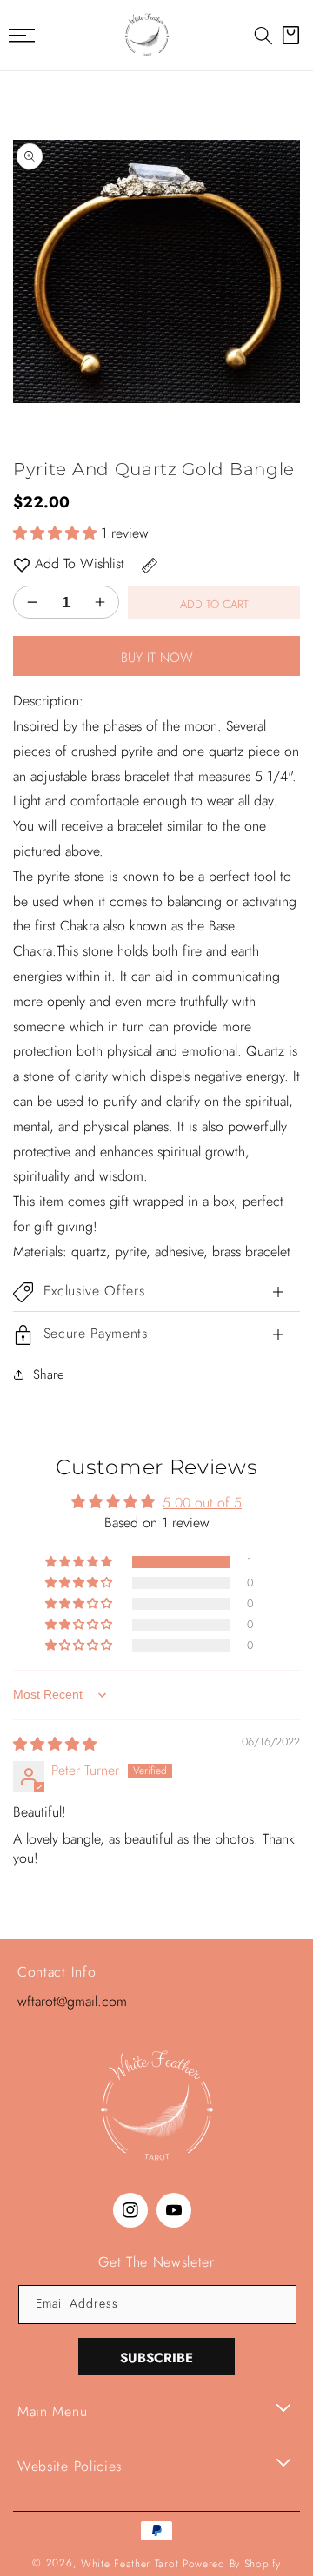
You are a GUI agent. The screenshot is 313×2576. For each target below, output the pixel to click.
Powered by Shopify (232, 2564)
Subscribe (156, 2358)
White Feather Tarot (130, 2564)
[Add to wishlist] (22, 564)
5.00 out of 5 (202, 1503)
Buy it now (157, 658)
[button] (263, 36)
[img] (55, 1744)
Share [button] (49, 1374)
